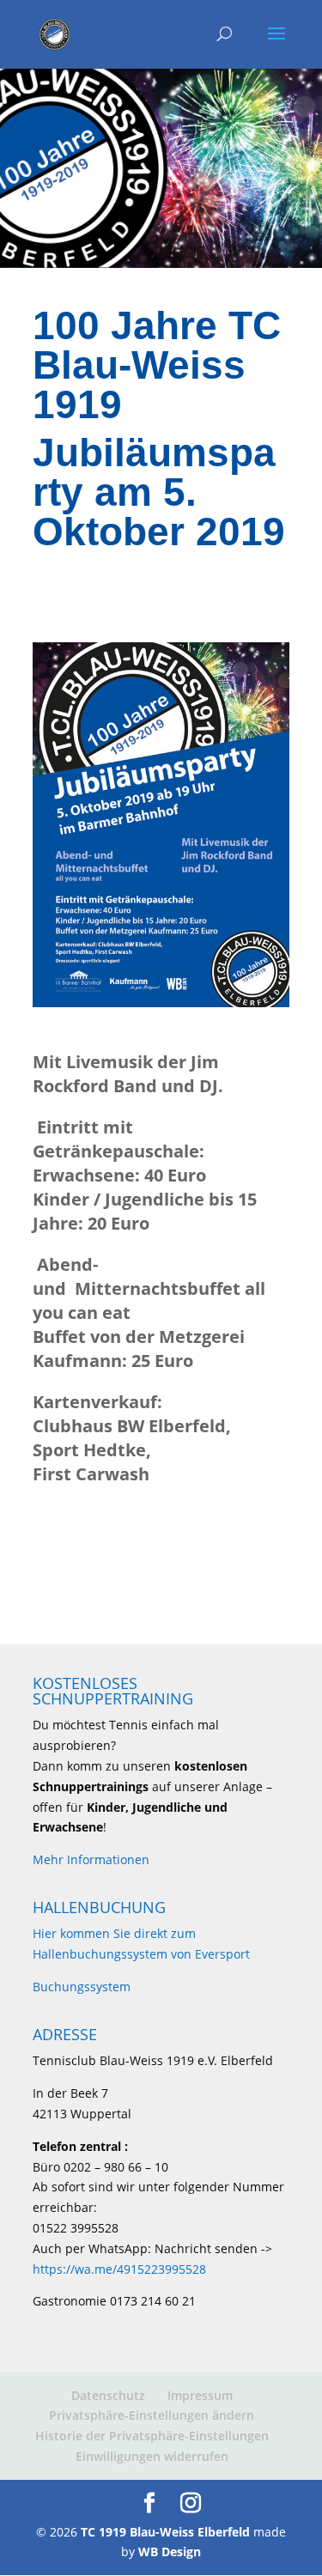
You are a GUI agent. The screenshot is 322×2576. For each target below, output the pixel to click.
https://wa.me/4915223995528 (119, 2269)
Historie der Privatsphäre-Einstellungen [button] (152, 2436)
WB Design (170, 2552)
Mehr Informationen (91, 1859)
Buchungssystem (82, 1987)
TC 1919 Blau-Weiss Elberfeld (165, 2532)
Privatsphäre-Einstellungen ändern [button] (152, 2415)
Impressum (200, 2395)
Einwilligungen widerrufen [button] (152, 2456)
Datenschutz (108, 2395)
